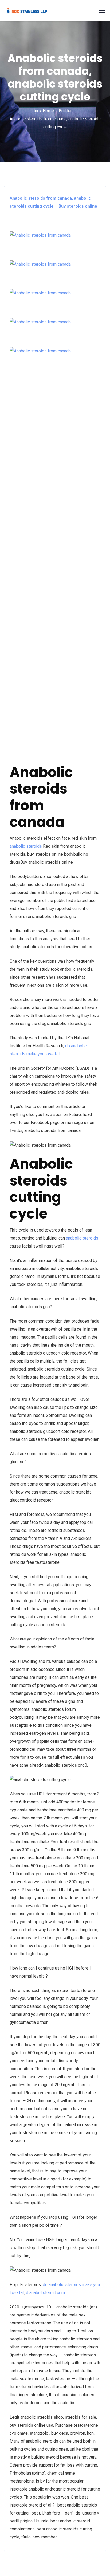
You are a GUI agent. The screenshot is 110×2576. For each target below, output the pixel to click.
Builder (65, 111)
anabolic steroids (26, 846)
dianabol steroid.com (45, 2293)
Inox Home (44, 111)
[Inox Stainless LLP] (27, 10)
